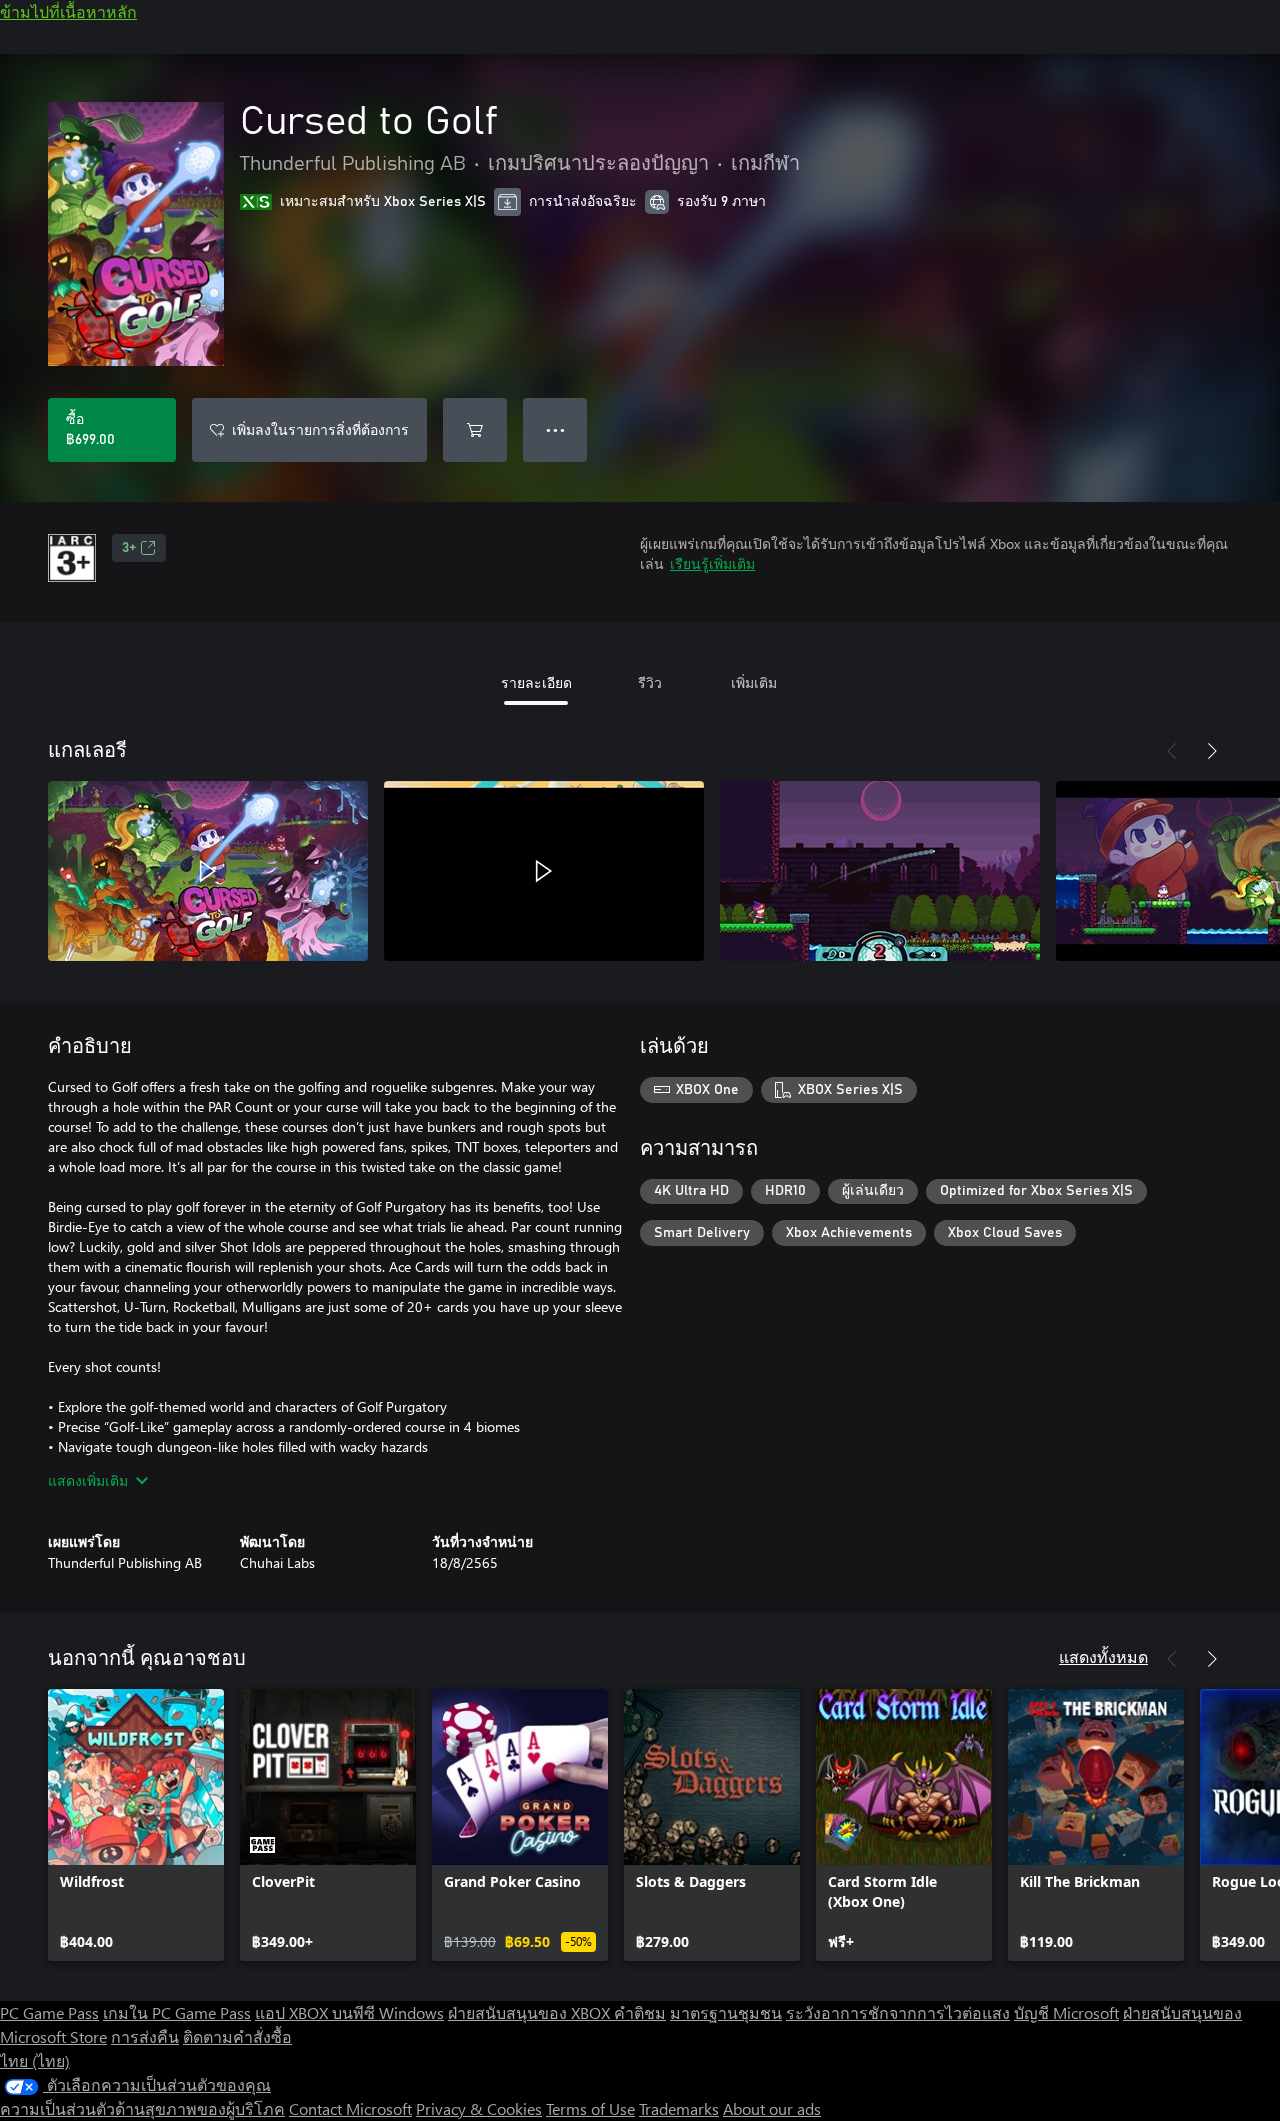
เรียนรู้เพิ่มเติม (712, 563)
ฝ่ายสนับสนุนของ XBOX (531, 2012)
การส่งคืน (145, 2036)
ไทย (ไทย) (35, 2060)
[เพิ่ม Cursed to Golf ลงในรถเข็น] (475, 430)
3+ (129, 548)
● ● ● (555, 429)
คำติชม (640, 2012)
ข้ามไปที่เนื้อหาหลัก (68, 11)
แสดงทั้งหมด (1103, 1656)
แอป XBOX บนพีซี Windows (349, 2012)
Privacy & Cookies (479, 2108)
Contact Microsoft (350, 2108)
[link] (136, 1825)
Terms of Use (590, 2108)
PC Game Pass (49, 2012)
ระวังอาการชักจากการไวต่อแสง (898, 2012)
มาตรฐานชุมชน (726, 2012)
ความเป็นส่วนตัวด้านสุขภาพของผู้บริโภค (142, 2108)
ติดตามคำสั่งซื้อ (237, 2036)
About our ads (772, 2108)
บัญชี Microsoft (1066, 2012)
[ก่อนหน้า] (1172, 751)
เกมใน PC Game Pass (177, 2012)
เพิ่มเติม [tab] (754, 682)
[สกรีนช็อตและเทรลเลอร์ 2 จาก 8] (544, 871)
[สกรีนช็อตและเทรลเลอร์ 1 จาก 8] (208, 871)
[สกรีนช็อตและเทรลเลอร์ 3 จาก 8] (880, 871)
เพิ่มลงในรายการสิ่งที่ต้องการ (320, 429)
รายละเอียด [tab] (536, 682)
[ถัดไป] (1212, 751)
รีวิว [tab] (650, 682)
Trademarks (679, 2108)
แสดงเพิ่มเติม (88, 1480)
